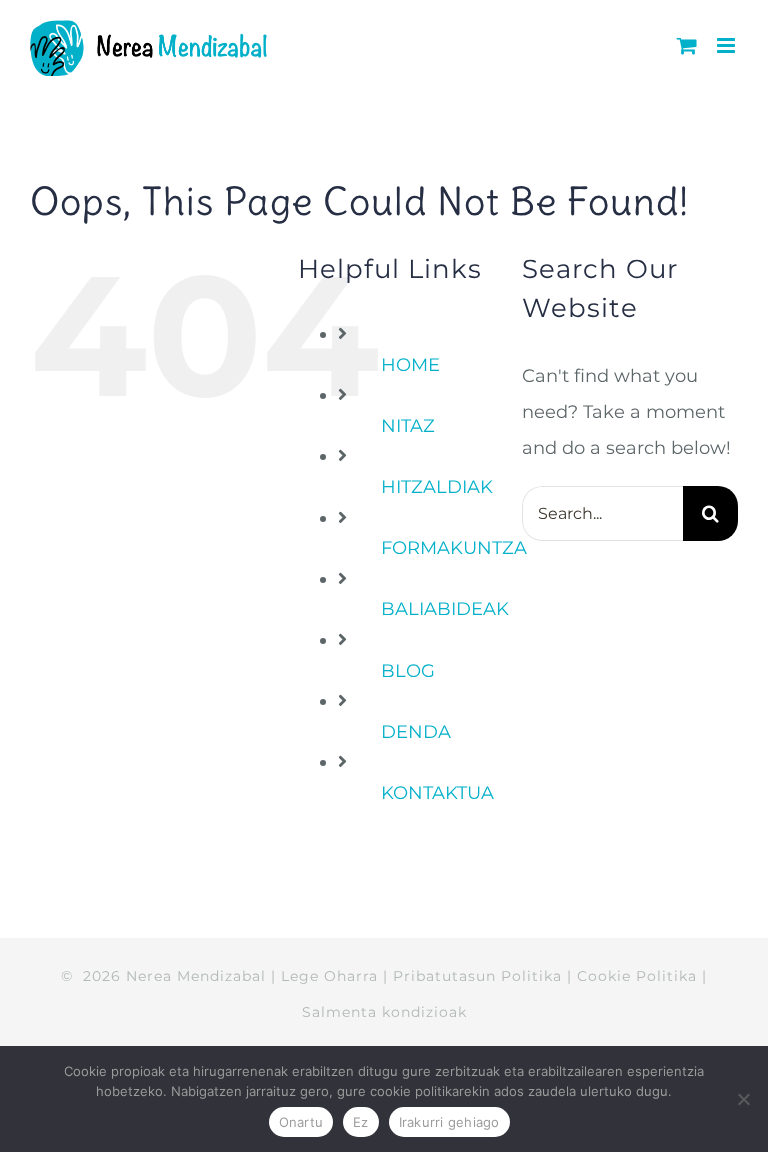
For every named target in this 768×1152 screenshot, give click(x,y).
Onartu (301, 1122)
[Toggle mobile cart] (687, 45)
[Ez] (743, 1099)
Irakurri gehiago (449, 1122)
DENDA (416, 732)
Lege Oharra (329, 976)
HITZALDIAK (437, 487)
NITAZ (408, 426)
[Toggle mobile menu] (727, 45)
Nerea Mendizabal (196, 976)
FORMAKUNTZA (454, 548)
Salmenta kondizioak (384, 1012)
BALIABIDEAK (445, 609)
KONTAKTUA (437, 793)
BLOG (408, 671)
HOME (410, 365)
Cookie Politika (637, 976)
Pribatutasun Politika (477, 976)
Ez (361, 1122)
